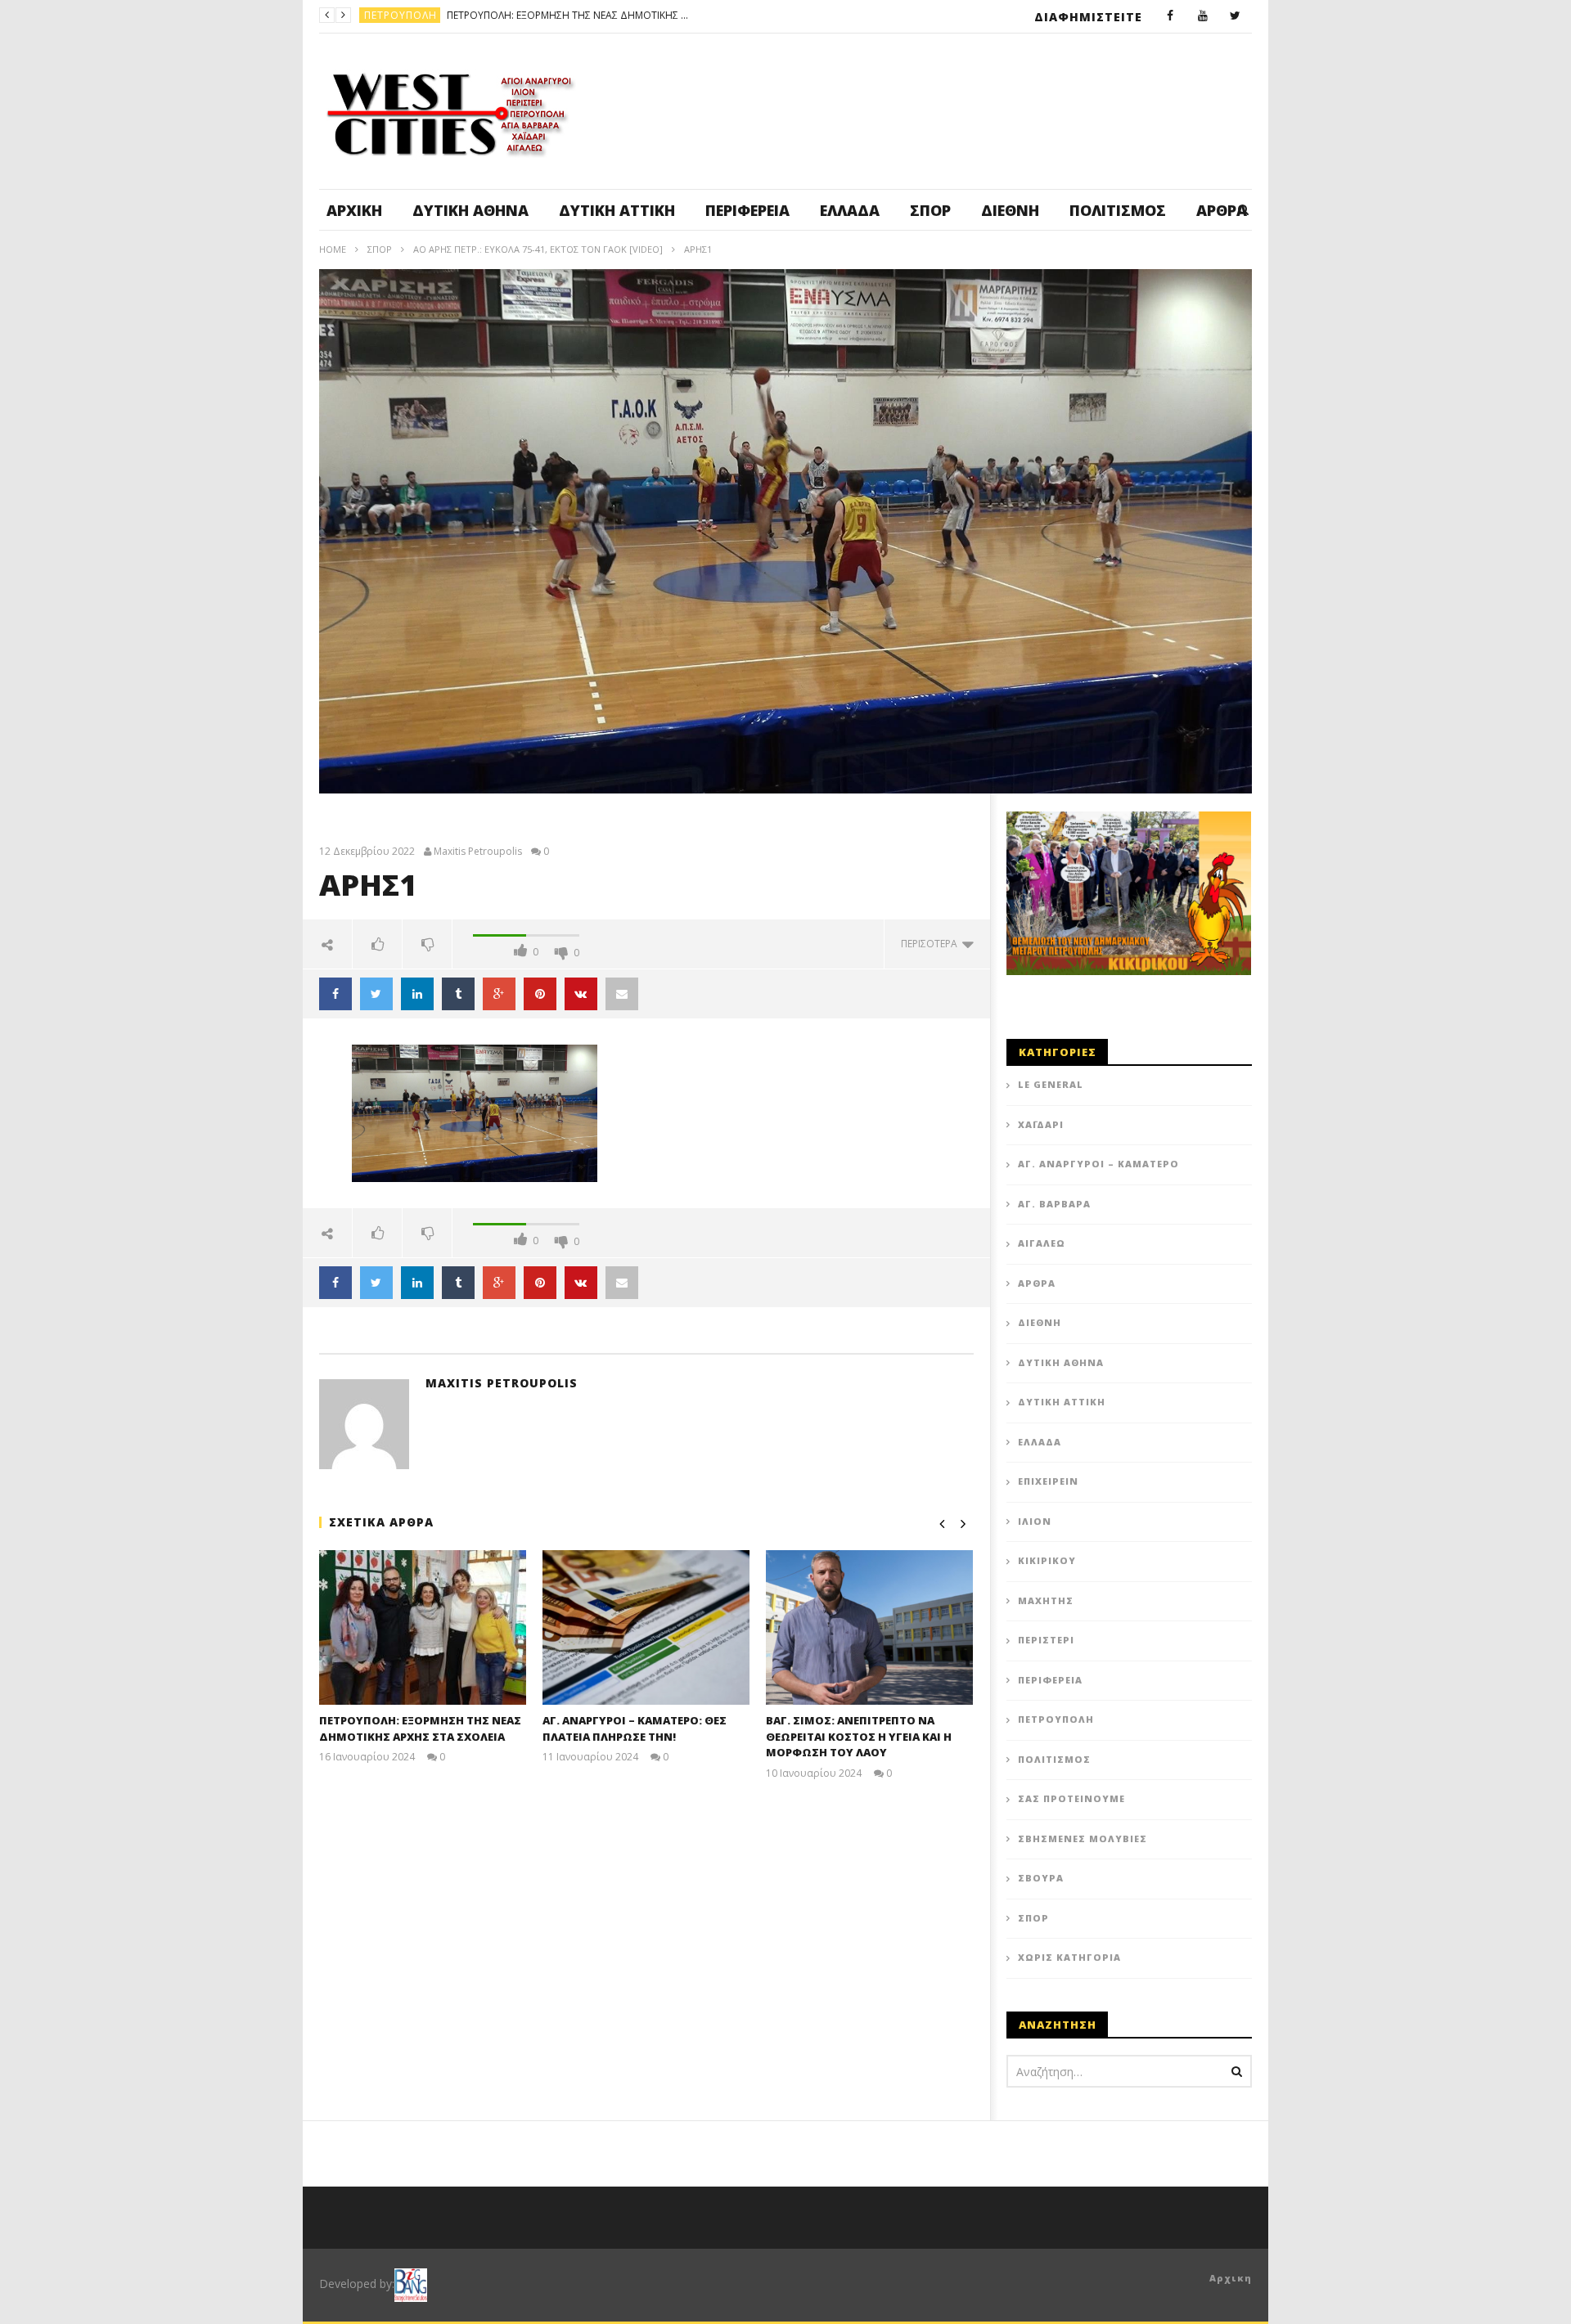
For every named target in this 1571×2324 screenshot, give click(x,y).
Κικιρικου (1047, 1560)
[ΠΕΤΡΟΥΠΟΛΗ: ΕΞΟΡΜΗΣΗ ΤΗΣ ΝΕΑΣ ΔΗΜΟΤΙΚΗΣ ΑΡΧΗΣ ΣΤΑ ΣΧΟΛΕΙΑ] (423, 1627)
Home (333, 249)
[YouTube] (1203, 16)
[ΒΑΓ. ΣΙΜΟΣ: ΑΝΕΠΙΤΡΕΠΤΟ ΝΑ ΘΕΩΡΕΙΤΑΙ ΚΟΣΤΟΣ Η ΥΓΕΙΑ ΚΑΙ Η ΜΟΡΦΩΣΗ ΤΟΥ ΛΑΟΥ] (869, 1627)
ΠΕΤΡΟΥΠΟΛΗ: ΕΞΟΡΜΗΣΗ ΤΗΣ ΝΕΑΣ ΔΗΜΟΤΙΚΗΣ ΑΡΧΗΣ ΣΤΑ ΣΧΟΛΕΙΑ (420, 1728)
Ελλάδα (850, 210)
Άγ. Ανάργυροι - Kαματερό (439, 15)
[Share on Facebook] (335, 994)
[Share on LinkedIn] (417, 994)
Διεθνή (1010, 210)
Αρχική (354, 210)
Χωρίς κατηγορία (1069, 1957)
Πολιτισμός (1118, 210)
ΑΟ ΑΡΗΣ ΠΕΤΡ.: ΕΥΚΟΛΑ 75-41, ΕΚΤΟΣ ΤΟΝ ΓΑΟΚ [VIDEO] (538, 249)
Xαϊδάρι (1041, 1124)
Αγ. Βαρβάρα (1054, 1204)
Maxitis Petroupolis (478, 852)
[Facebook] (1170, 16)
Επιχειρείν (1048, 1481)
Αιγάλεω (1042, 1243)
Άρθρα (1037, 1283)
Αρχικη (1231, 2278)
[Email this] (622, 994)
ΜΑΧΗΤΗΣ (1046, 1600)
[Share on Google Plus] (499, 994)
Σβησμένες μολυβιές (1083, 1839)
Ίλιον (1035, 1521)
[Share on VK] (581, 994)
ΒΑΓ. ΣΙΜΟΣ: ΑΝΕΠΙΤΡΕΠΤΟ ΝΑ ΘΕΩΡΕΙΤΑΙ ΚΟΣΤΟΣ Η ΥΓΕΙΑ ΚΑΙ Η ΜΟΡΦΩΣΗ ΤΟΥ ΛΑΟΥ (859, 1736)
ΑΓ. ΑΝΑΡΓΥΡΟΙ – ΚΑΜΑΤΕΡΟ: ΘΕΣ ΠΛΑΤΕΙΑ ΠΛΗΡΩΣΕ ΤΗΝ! (646, 15)
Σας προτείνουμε (1071, 1798)
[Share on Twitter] (376, 994)
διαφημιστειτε (1088, 17)
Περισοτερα (932, 944)
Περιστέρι (1046, 1640)
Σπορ (930, 210)
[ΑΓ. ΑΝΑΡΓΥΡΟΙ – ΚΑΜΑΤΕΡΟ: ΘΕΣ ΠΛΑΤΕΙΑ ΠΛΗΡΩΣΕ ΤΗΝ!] (646, 1627)
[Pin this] (540, 994)
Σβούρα (1041, 1878)
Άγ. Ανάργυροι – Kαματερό (1098, 1164)
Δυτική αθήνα (470, 210)
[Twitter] (1236, 16)
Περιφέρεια (747, 210)
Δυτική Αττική (617, 210)
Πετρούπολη (1056, 1719)
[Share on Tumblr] (458, 994)
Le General (1051, 1084)
